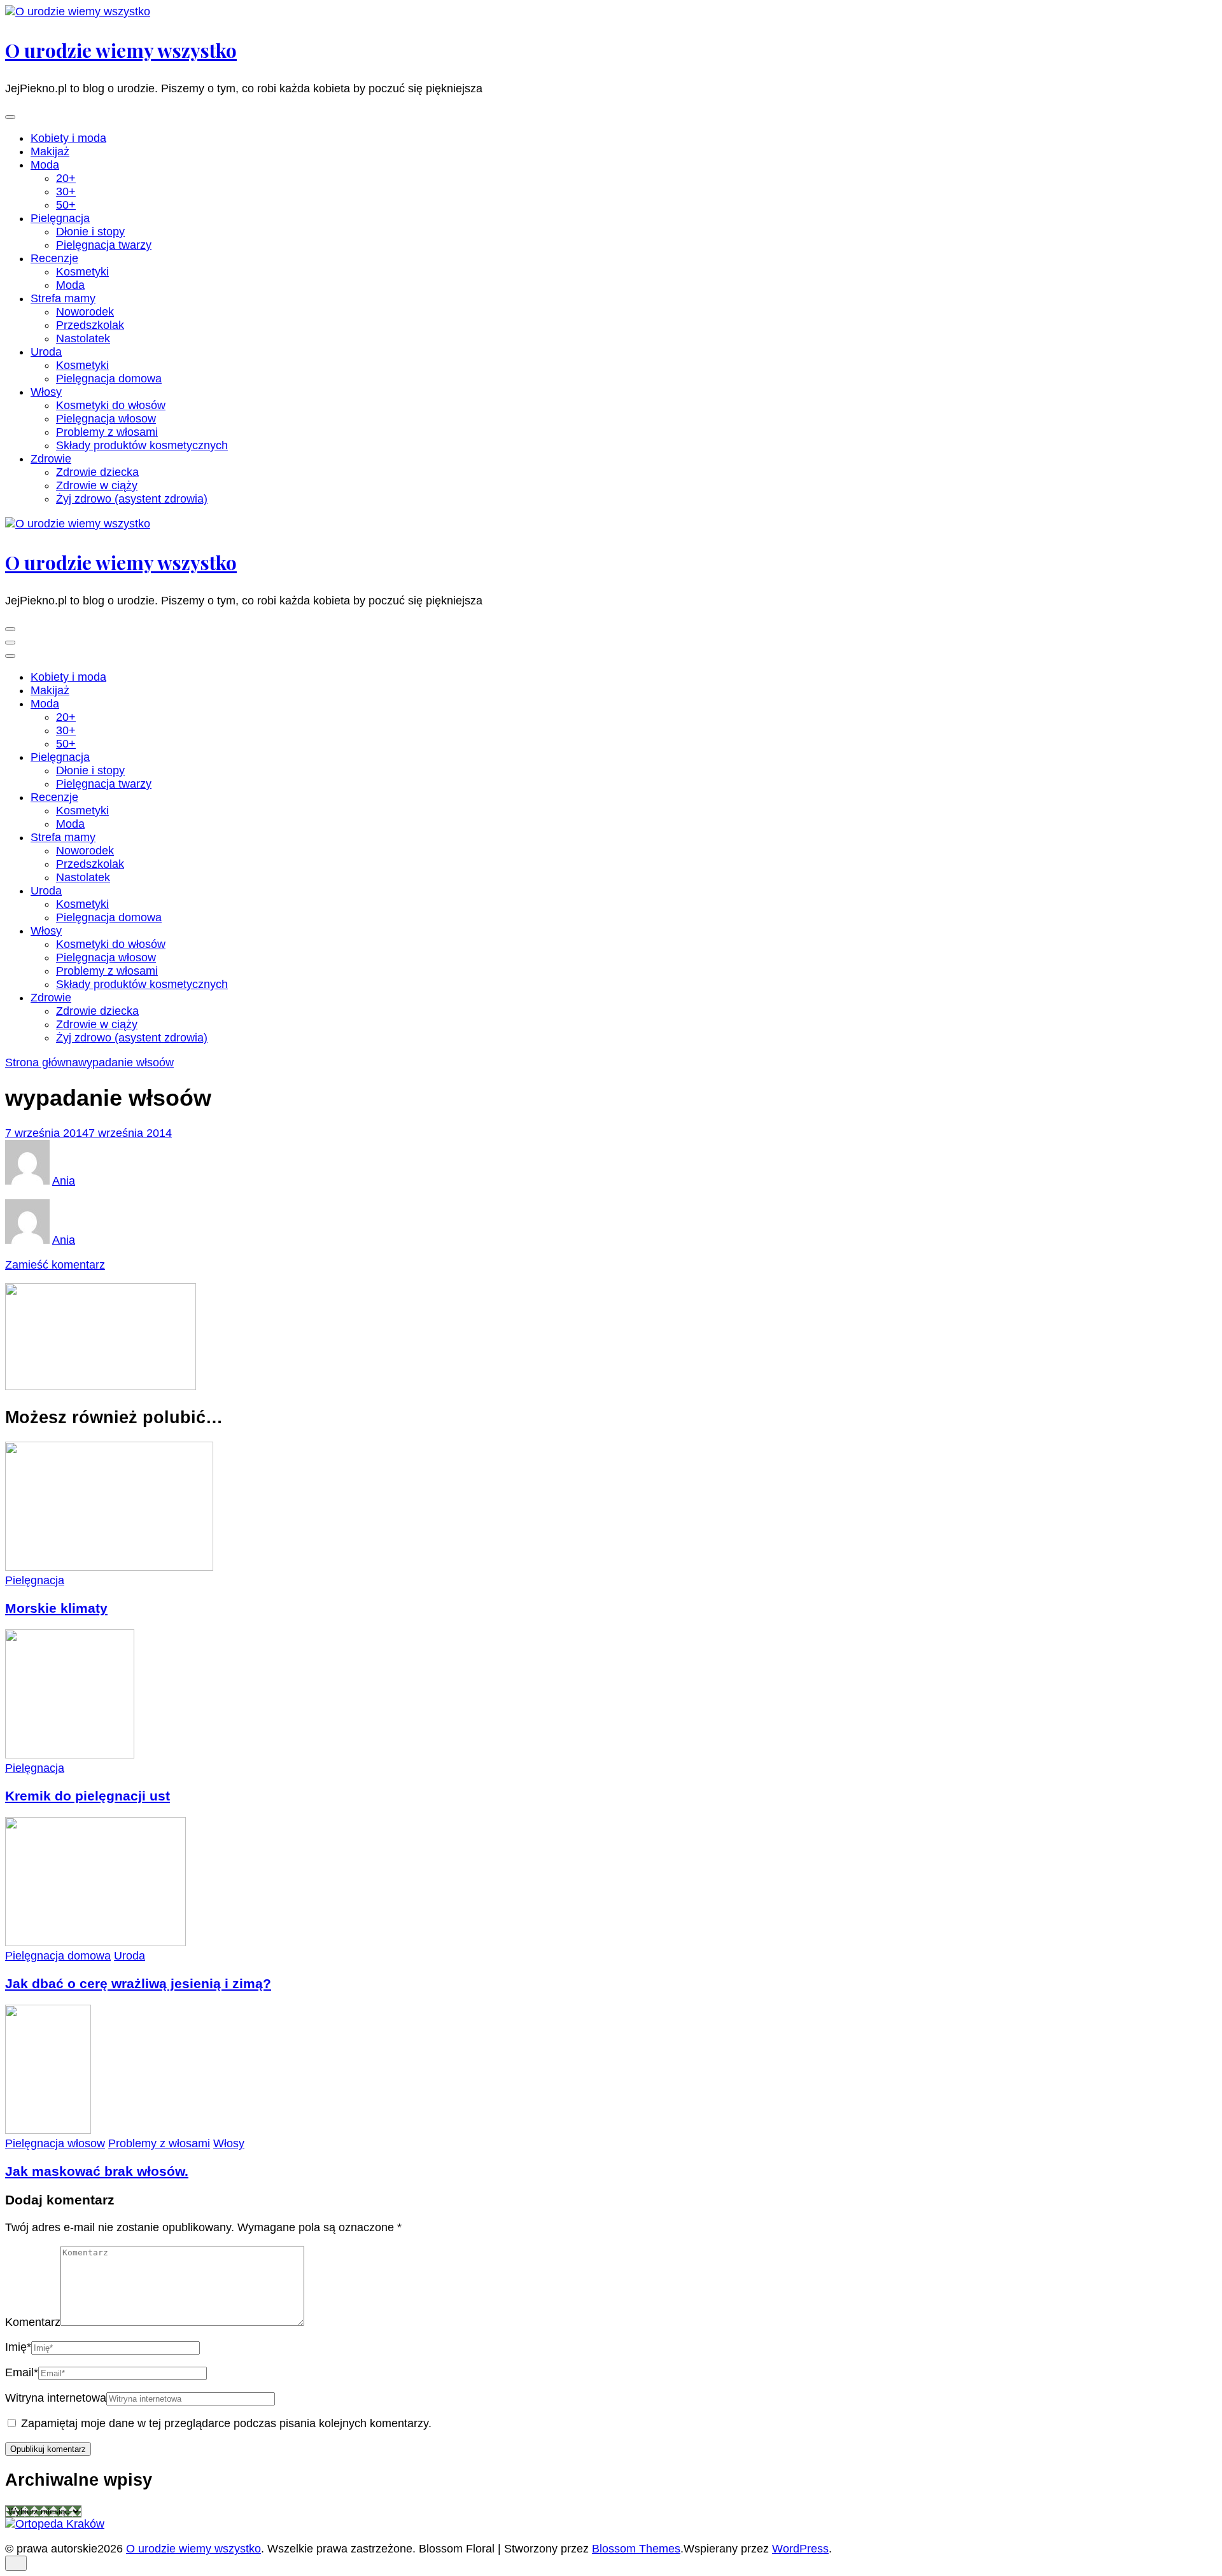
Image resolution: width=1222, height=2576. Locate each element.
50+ (66, 205)
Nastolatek (83, 338)
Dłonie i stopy (90, 232)
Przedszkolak (90, 325)
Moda (45, 165)
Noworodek (85, 312)
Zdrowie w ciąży (97, 485)
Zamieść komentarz (55, 1265)
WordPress (800, 2549)
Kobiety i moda (68, 138)
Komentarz (33, 2322)
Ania (64, 1181)
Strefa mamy (63, 298)
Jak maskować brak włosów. (97, 2171)
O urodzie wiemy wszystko (121, 50)
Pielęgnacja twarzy (104, 245)
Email (22, 2372)
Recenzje (54, 258)
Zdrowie (51, 459)
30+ (66, 191)
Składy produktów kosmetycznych (142, 445)
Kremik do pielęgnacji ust (88, 1796)
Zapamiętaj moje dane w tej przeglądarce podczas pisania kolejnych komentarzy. (226, 2423)
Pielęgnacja (60, 218)
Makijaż (50, 151)
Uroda (46, 352)
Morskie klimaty (56, 1608)
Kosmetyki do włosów (111, 405)
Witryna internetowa (56, 2398)
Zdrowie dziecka (97, 472)
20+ (66, 178)
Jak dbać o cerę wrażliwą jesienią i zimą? (138, 1983)
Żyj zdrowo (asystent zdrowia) (132, 499)
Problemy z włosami (107, 432)
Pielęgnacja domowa (109, 379)
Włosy (46, 392)
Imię (18, 2347)
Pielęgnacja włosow (106, 419)
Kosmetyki (82, 272)
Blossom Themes (636, 2549)
